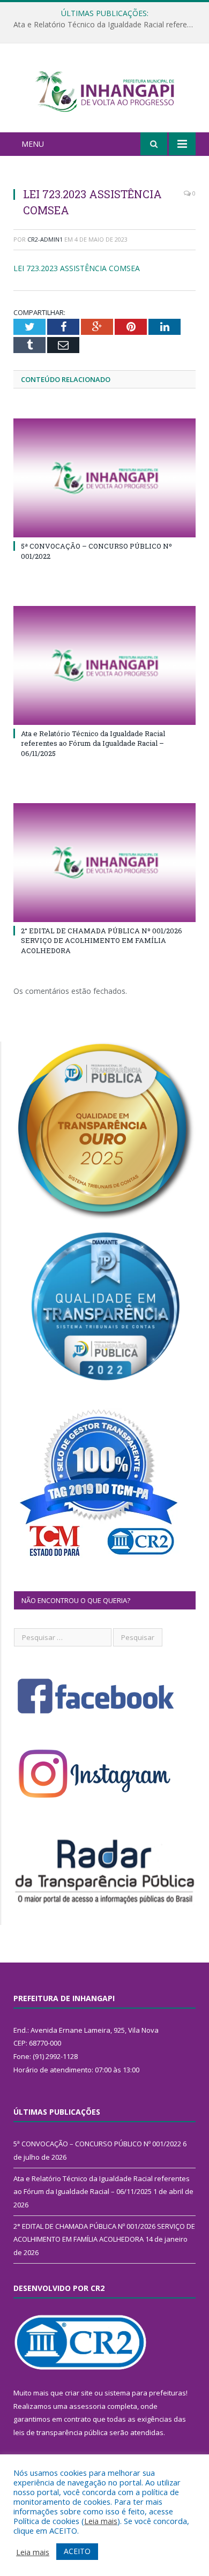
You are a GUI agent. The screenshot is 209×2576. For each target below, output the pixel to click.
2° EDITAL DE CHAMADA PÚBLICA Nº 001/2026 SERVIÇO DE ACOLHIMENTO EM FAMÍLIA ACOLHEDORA (102, 940)
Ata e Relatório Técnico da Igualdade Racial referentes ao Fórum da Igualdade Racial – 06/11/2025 (107, 25)
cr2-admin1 (45, 239)
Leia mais (101, 2521)
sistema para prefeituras (145, 2393)
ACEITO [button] (77, 2551)
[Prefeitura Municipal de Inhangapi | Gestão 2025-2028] (104, 90)
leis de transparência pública (61, 2432)
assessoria (87, 2406)
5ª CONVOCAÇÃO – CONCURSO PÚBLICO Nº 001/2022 (97, 2144)
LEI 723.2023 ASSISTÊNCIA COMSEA (77, 268)
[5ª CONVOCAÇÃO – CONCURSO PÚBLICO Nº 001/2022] (104, 478)
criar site (79, 2393)
